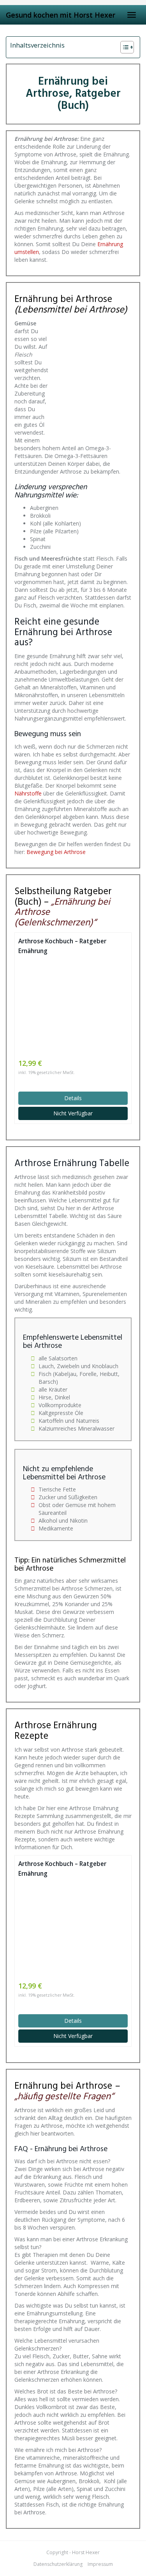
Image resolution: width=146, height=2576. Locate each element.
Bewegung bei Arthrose (56, 852)
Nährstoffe (28, 793)
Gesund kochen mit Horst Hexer (61, 15)
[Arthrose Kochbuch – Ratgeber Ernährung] (73, 1007)
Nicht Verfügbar (73, 1113)
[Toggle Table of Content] (123, 47)
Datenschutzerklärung (58, 2564)
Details (73, 1098)
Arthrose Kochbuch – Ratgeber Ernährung (62, 946)
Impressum (100, 2564)
